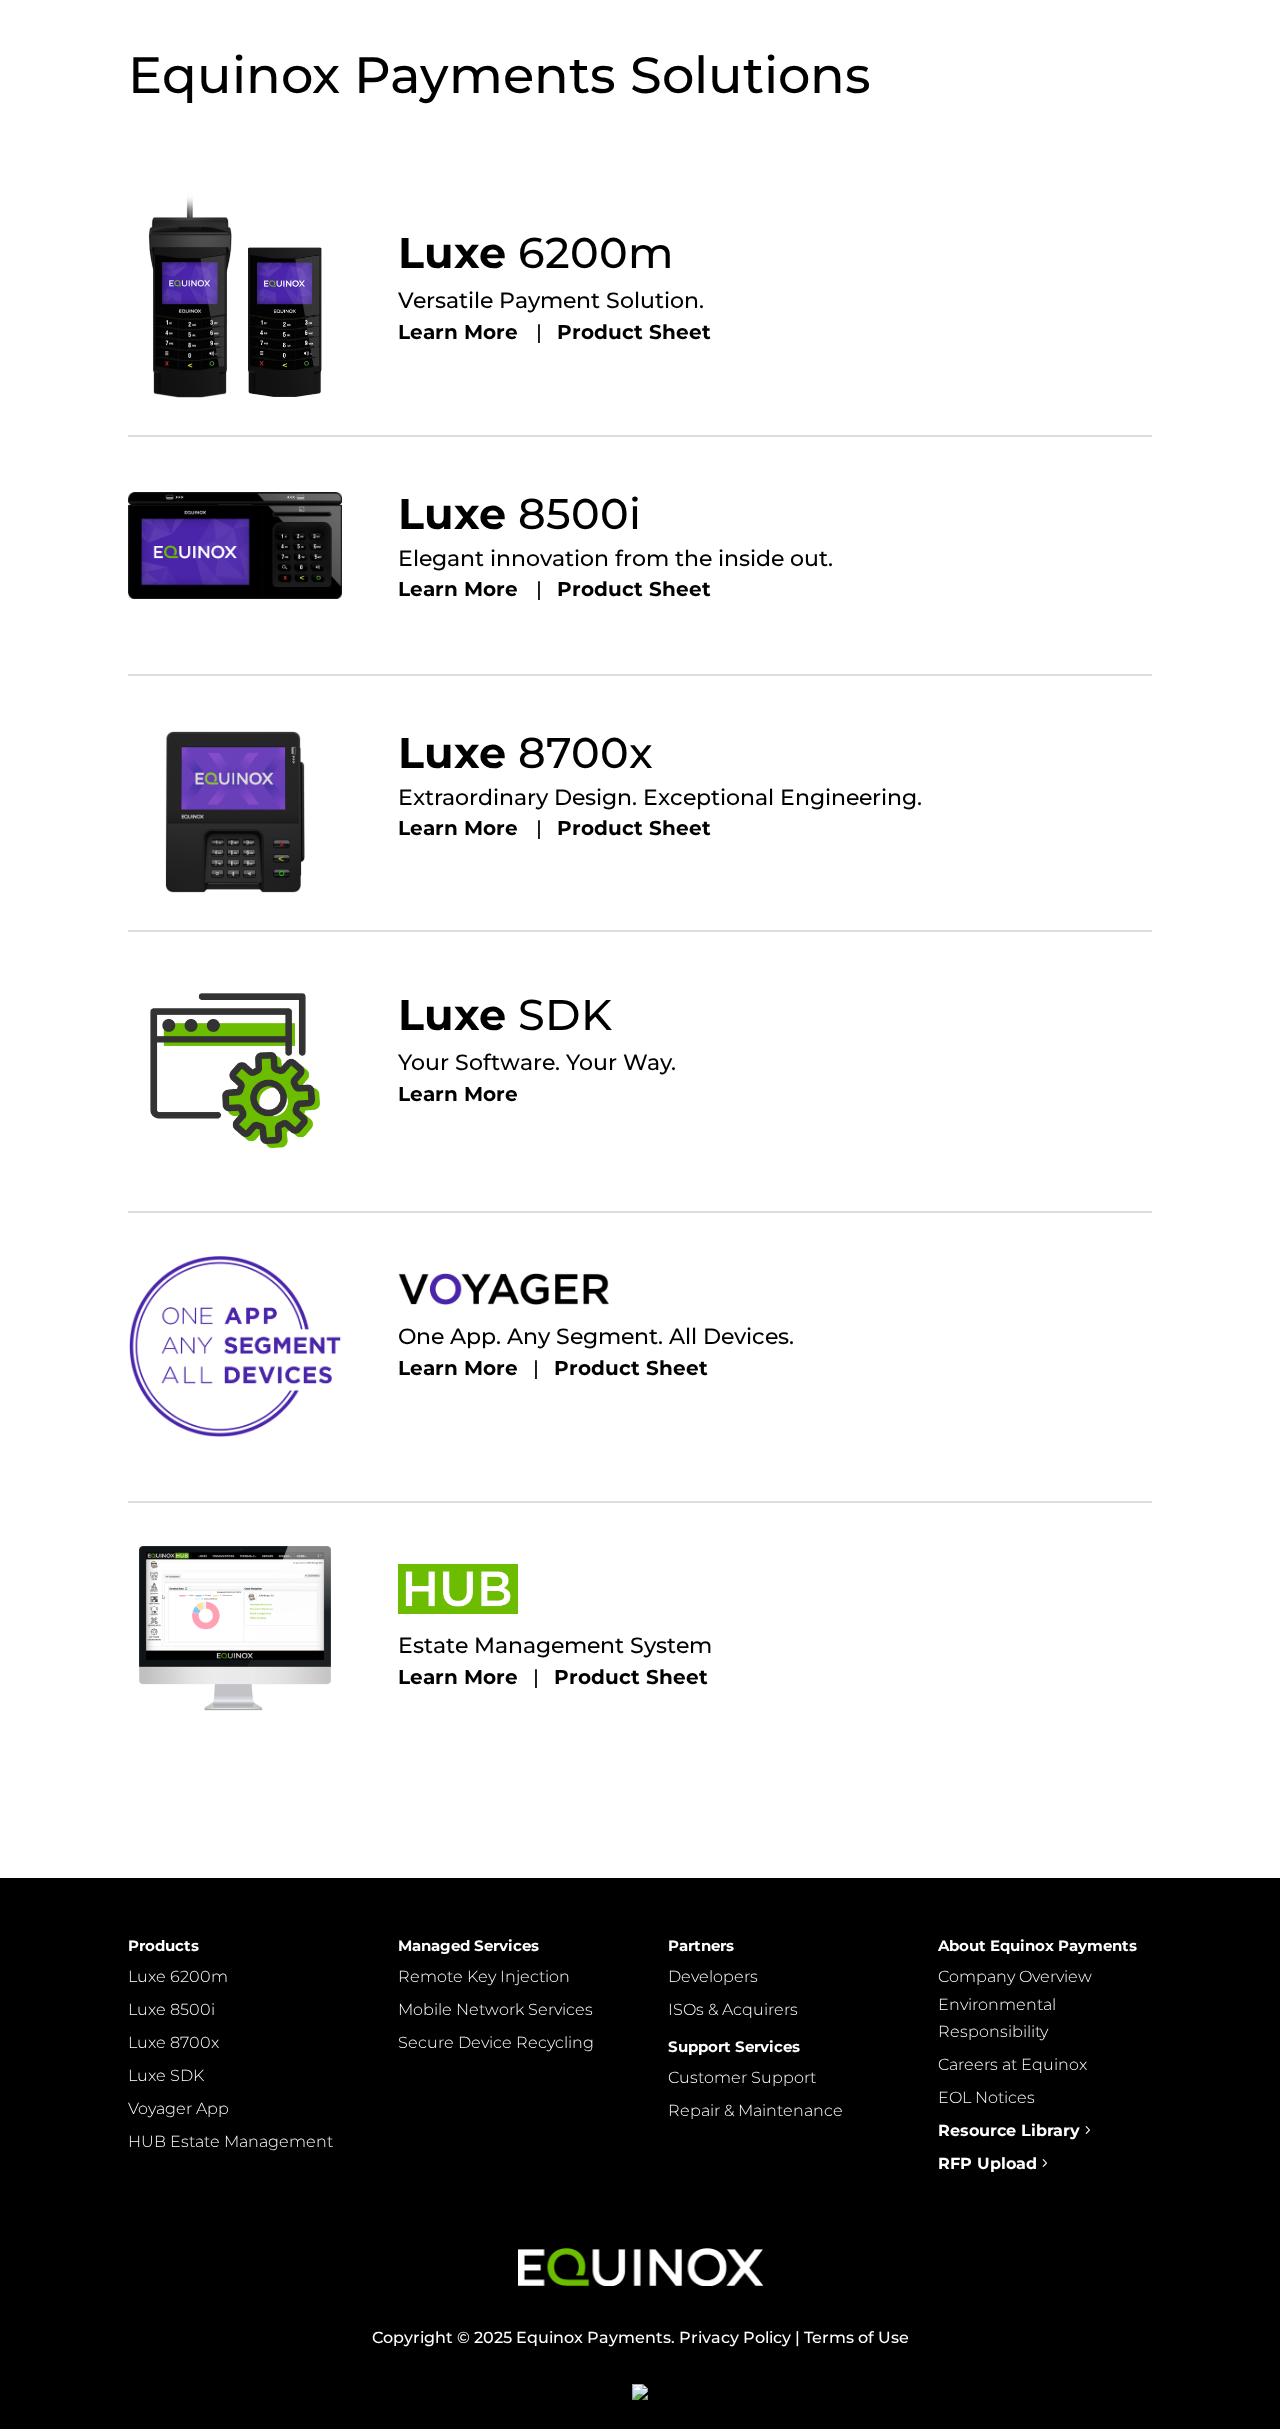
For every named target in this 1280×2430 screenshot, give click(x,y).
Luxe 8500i (171, 2009)
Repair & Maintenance (755, 2110)
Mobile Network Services (495, 2009)
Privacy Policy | (737, 2337)
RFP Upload (987, 2163)
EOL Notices (986, 2097)
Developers (713, 1976)
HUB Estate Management (230, 2141)
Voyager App (178, 2108)
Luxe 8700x (173, 2042)
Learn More (467, 332)
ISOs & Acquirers (733, 2009)
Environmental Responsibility (997, 2018)
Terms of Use (854, 2337)
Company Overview (1015, 1976)
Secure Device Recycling (496, 2042)
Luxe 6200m (178, 1976)
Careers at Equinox (1012, 2064)
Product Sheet (634, 332)
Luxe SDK (166, 2075)
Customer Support (742, 2077)
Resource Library (1009, 2130)
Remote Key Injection (484, 1976)
